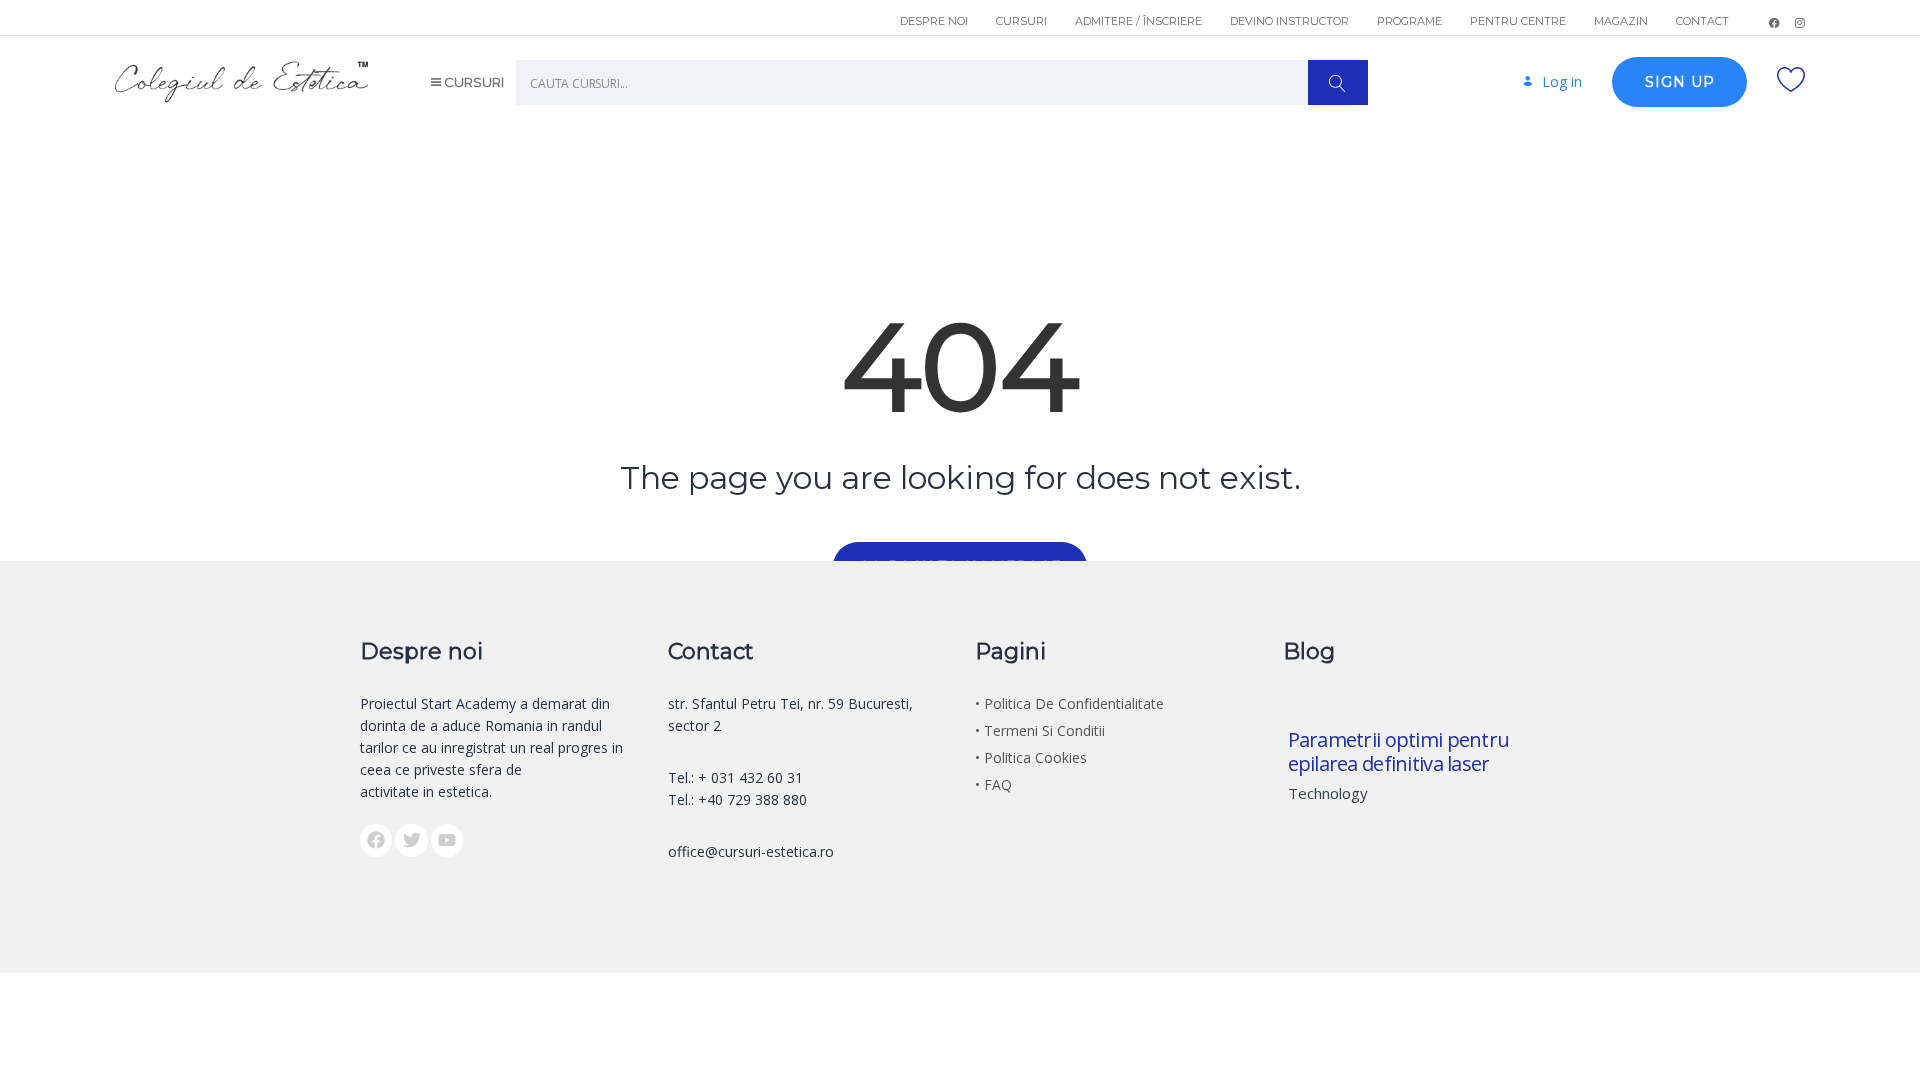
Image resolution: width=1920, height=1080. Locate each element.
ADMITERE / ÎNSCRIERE (1138, 21)
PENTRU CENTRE (1518, 21)
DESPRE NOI (934, 21)
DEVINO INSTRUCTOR (1289, 21)
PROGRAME (1409, 21)
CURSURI (1021, 21)
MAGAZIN (1621, 21)
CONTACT (1702, 21)
